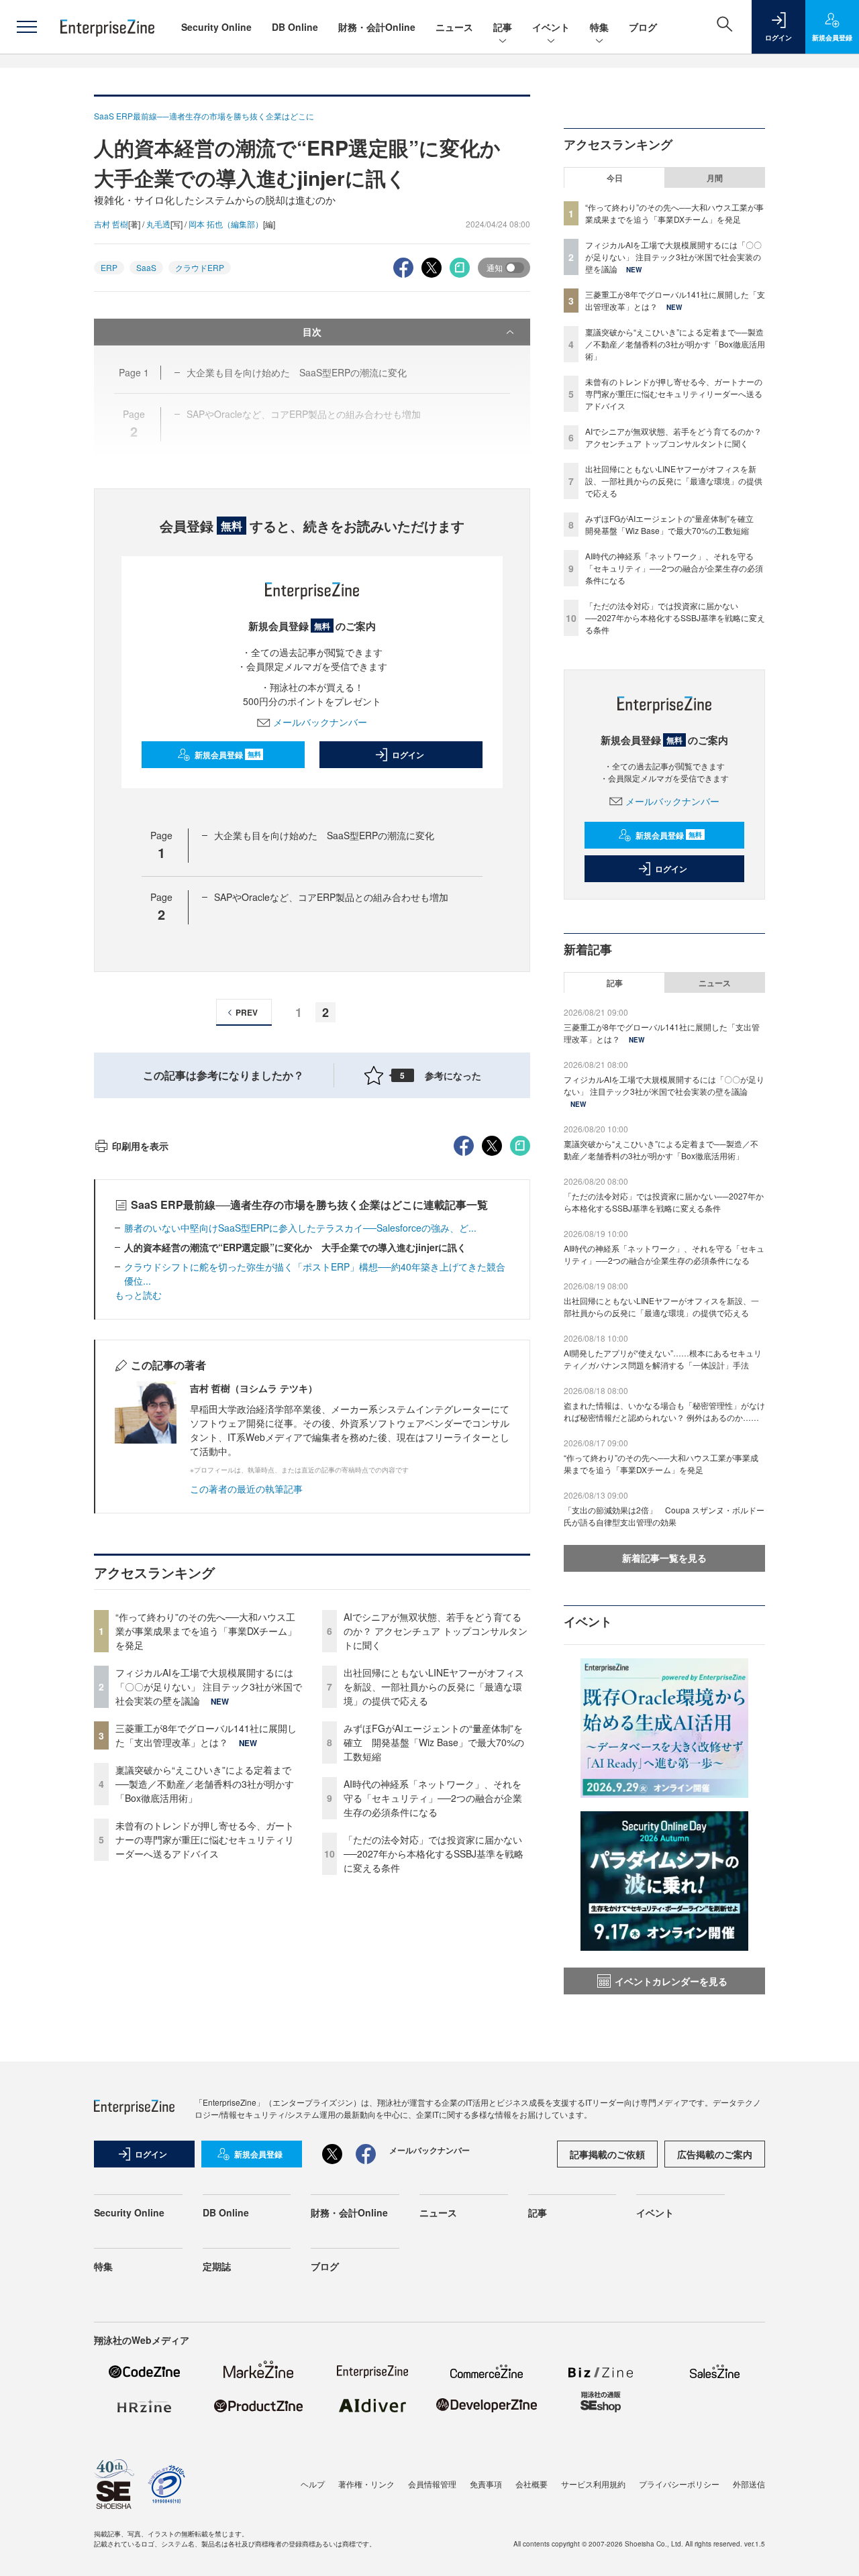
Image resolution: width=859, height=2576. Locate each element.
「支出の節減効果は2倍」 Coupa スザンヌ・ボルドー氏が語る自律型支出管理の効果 (664, 1516)
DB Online (295, 27)
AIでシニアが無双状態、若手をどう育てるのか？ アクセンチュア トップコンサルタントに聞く (436, 1631)
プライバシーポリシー (679, 2484)
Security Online (216, 27)
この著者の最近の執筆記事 (246, 1489)
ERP (109, 267)
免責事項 (486, 2484)
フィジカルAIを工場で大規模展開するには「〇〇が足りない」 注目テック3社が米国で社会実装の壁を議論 (209, 1686)
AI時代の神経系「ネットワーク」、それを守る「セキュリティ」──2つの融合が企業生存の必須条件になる (433, 1798)
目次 (312, 331)
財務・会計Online (377, 27)
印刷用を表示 (140, 1146)
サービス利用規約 (593, 2484)
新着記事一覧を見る (664, 1558)
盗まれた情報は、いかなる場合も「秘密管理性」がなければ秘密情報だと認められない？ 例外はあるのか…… (664, 1411)
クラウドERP (200, 267)
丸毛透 (158, 224)
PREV (247, 1012)
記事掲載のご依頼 (607, 2154)
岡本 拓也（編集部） (226, 224)
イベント (551, 27)
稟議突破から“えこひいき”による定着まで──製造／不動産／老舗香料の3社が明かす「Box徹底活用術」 (205, 1784)
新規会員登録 (228, 755)
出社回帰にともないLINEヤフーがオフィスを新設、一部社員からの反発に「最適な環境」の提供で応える (434, 1686)
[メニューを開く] (27, 27)
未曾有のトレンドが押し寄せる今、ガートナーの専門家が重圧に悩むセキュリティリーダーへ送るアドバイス (205, 1839)
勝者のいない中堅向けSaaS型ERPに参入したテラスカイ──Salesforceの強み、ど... (300, 1228)
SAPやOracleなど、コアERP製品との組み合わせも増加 (331, 897)
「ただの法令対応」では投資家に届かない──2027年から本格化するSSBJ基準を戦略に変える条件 (434, 1854)
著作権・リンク (366, 2484)
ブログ (643, 27)
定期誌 (217, 2266)
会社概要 (532, 2484)
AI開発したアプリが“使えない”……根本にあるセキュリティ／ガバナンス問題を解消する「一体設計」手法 (663, 1359)
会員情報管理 (432, 2484)
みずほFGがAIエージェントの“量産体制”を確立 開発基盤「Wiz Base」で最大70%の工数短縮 (434, 1742)
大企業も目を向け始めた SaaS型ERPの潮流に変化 (324, 835)
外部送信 (749, 2484)
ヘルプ (313, 2484)
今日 (615, 178)
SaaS (146, 267)
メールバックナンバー (320, 722)
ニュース (454, 27)
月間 (715, 178)
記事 (503, 27)
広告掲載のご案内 (715, 2154)
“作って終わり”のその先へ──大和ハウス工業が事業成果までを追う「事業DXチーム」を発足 (206, 1631)
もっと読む (138, 1295)
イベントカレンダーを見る (671, 1981)
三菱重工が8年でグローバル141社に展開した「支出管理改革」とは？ (206, 1735)
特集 (599, 27)
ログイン (408, 755)
